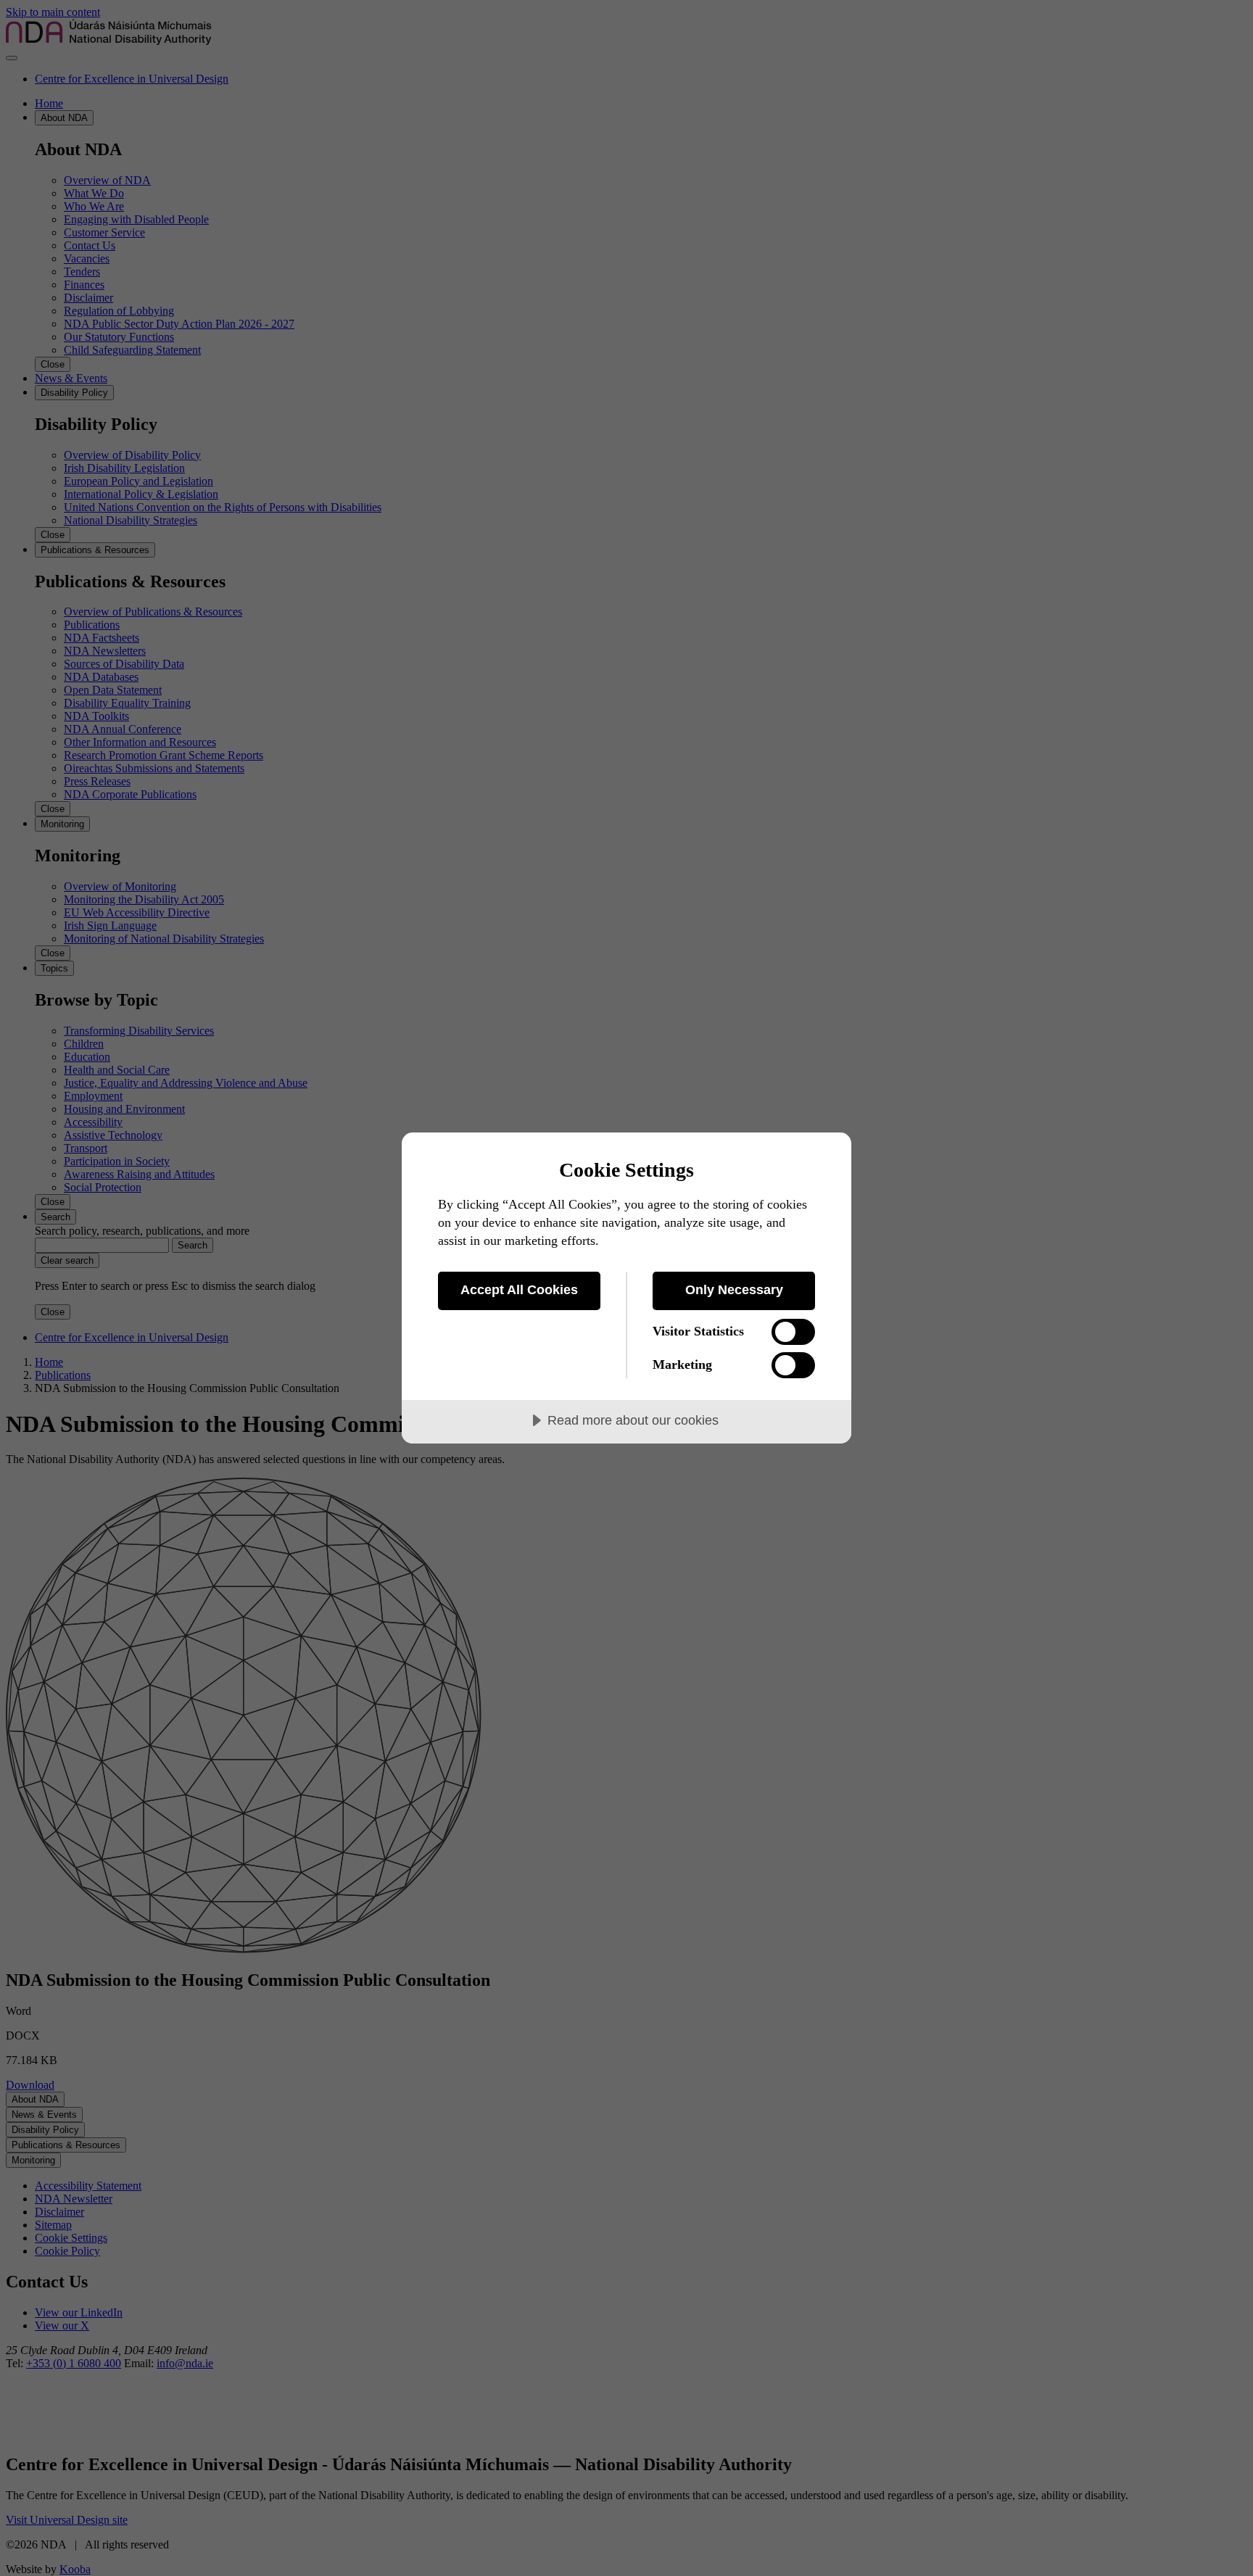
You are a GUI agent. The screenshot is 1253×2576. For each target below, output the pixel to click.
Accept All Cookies (519, 1290)
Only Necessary (734, 1290)
